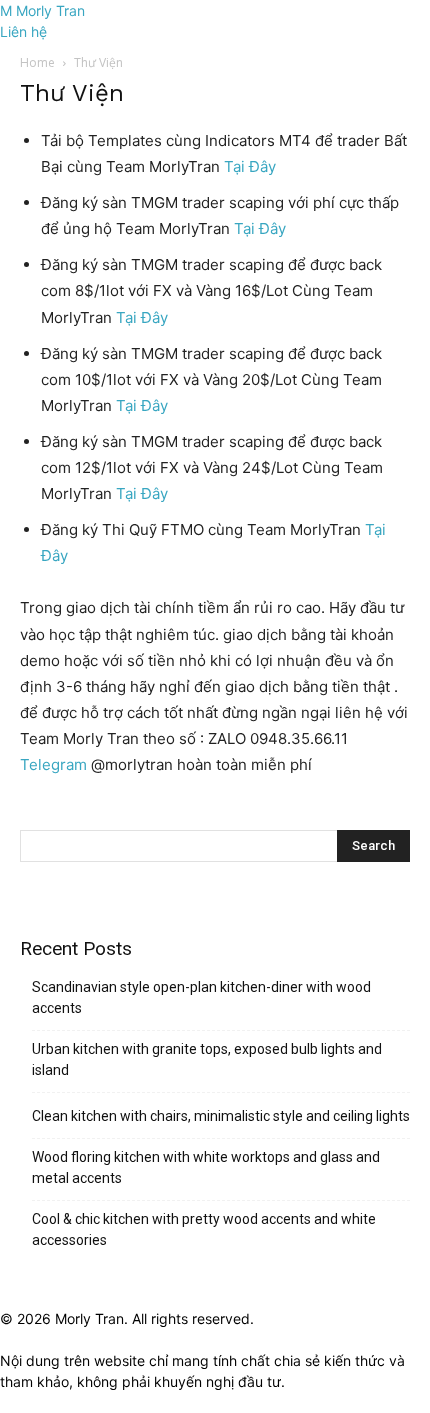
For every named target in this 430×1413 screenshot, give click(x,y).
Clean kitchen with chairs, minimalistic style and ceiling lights (221, 1116)
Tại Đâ (138, 493)
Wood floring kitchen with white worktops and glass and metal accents (206, 1167)
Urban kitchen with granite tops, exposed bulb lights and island (207, 1059)
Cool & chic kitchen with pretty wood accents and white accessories (204, 1229)
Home (37, 62)
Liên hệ (23, 31)
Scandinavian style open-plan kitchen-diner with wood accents (201, 997)
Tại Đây (250, 166)
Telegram (55, 764)
